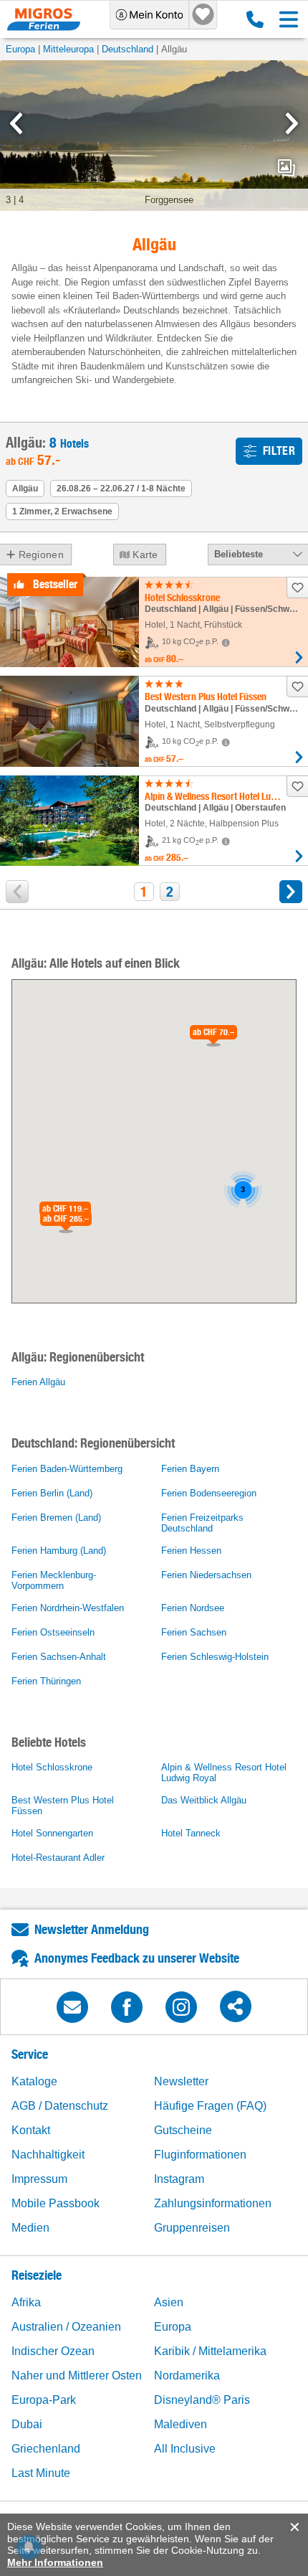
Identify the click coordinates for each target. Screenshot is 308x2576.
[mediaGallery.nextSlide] (292, 123)
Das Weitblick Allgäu (204, 1800)
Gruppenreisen (192, 2228)
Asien (169, 2302)
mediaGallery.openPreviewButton (287, 168)
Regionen (41, 555)
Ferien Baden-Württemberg (67, 1469)
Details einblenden (299, 657)
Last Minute (41, 2473)
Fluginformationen (200, 2155)
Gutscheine (183, 2130)
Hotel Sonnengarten (52, 1833)
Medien (30, 2228)
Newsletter (181, 2081)
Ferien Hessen (191, 1551)
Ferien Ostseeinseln (53, 1632)
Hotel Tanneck (191, 1833)
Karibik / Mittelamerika (210, 2351)
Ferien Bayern (190, 1469)
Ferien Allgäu (38, 1382)
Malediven (181, 2424)
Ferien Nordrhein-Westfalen (68, 1608)
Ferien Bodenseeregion (209, 1493)
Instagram (179, 2179)
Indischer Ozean (53, 2351)
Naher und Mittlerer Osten (77, 2376)
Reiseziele (37, 2275)
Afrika (26, 2302)
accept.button (293, 2527)
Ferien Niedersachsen (206, 1575)
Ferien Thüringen (46, 1681)
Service (30, 2054)
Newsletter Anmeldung (92, 1929)
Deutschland (127, 49)
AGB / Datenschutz (60, 2106)
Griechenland (46, 2449)
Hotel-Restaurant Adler (58, 1858)
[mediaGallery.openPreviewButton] (154, 136)
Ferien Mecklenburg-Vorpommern (54, 1580)
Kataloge (34, 2081)
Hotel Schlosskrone (52, 1767)
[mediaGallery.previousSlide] (16, 123)
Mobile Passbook (56, 2203)
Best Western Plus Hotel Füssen (63, 1806)
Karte (145, 555)
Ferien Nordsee (193, 1608)
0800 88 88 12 (252, 19)
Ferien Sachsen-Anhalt (59, 1657)
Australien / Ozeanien (66, 2327)
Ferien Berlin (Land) (52, 1493)
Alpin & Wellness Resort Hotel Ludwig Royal (224, 1773)
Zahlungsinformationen (213, 2203)
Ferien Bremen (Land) (56, 1518)
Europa (20, 49)
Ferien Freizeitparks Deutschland (202, 1523)
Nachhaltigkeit (48, 2155)
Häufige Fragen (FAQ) (210, 2106)
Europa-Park (44, 2400)
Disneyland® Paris (202, 2400)
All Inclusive (185, 2449)
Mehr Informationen (55, 2562)
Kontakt (31, 2130)
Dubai (27, 2424)
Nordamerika (187, 2376)
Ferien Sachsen (194, 1632)
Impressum (39, 2179)
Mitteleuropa (68, 49)
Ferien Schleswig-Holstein (215, 1657)
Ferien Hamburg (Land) (59, 1551)
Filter (279, 451)
